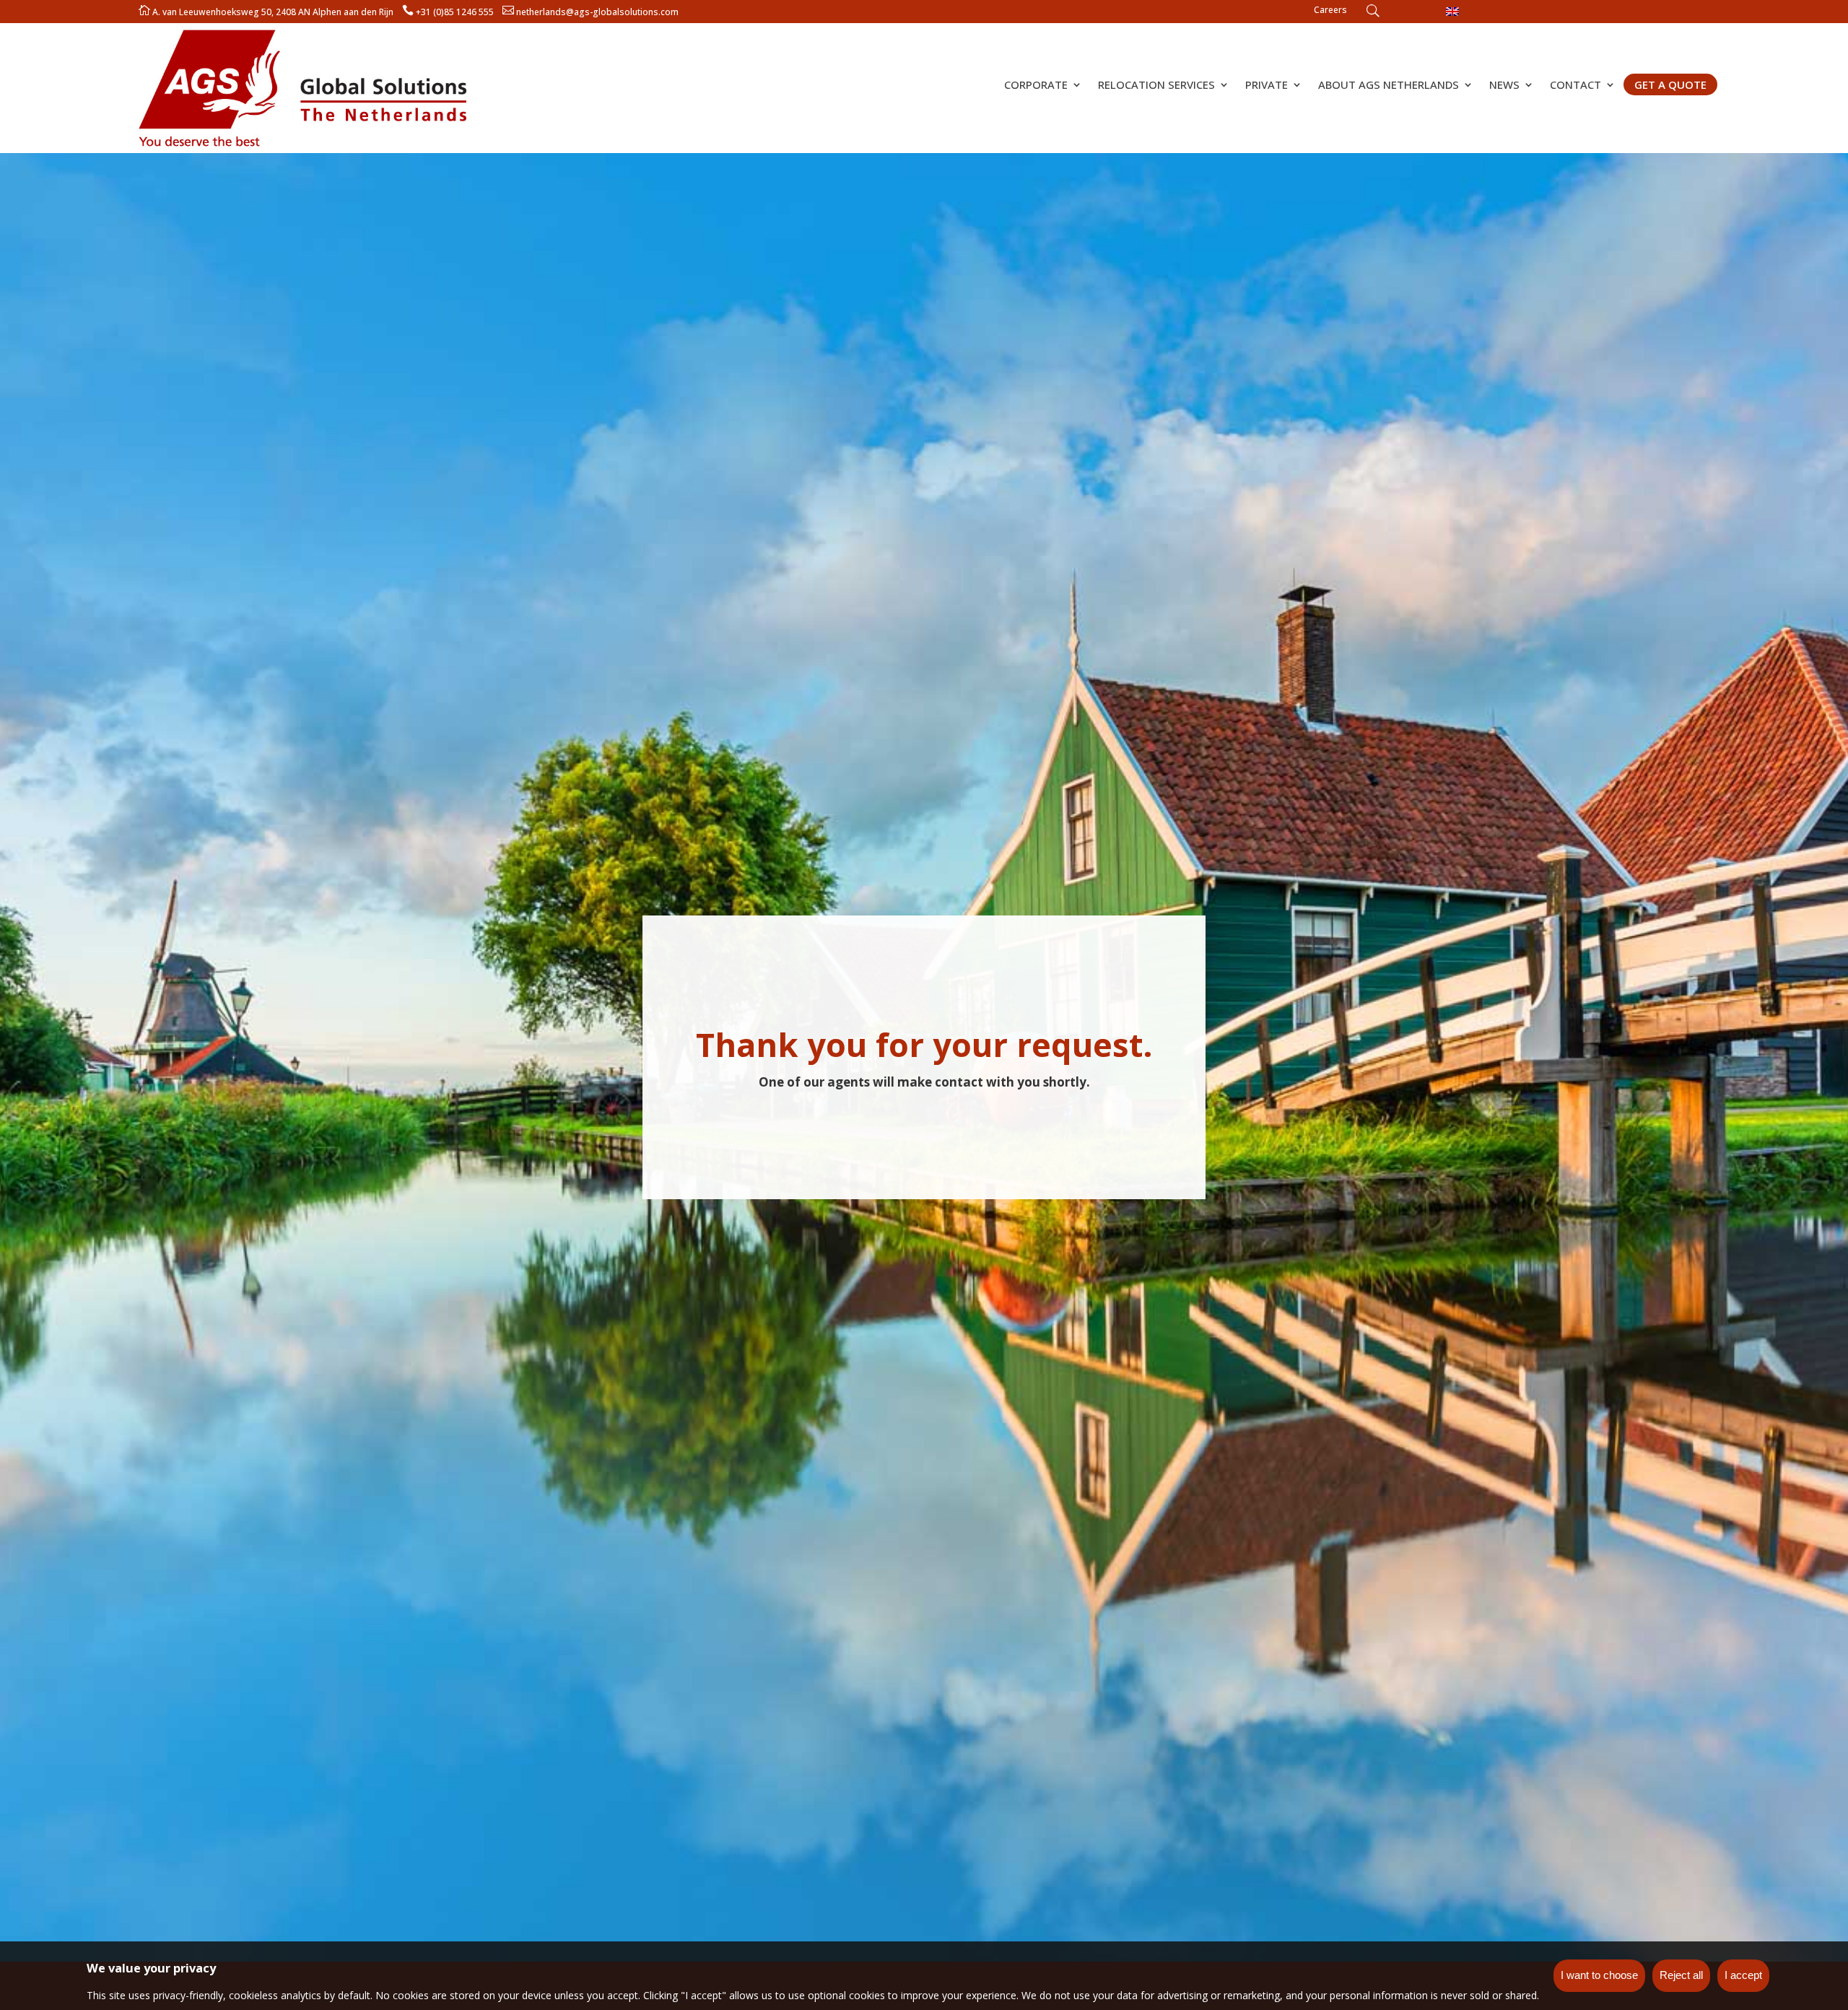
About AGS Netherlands (1389, 86)
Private (1267, 86)
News (1504, 86)
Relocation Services (1156, 86)
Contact (1575, 86)
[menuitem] (1452, 11)
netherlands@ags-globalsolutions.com (597, 12)
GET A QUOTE (1670, 84)
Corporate (1036, 86)
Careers (1330, 10)
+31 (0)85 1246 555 (455, 12)
